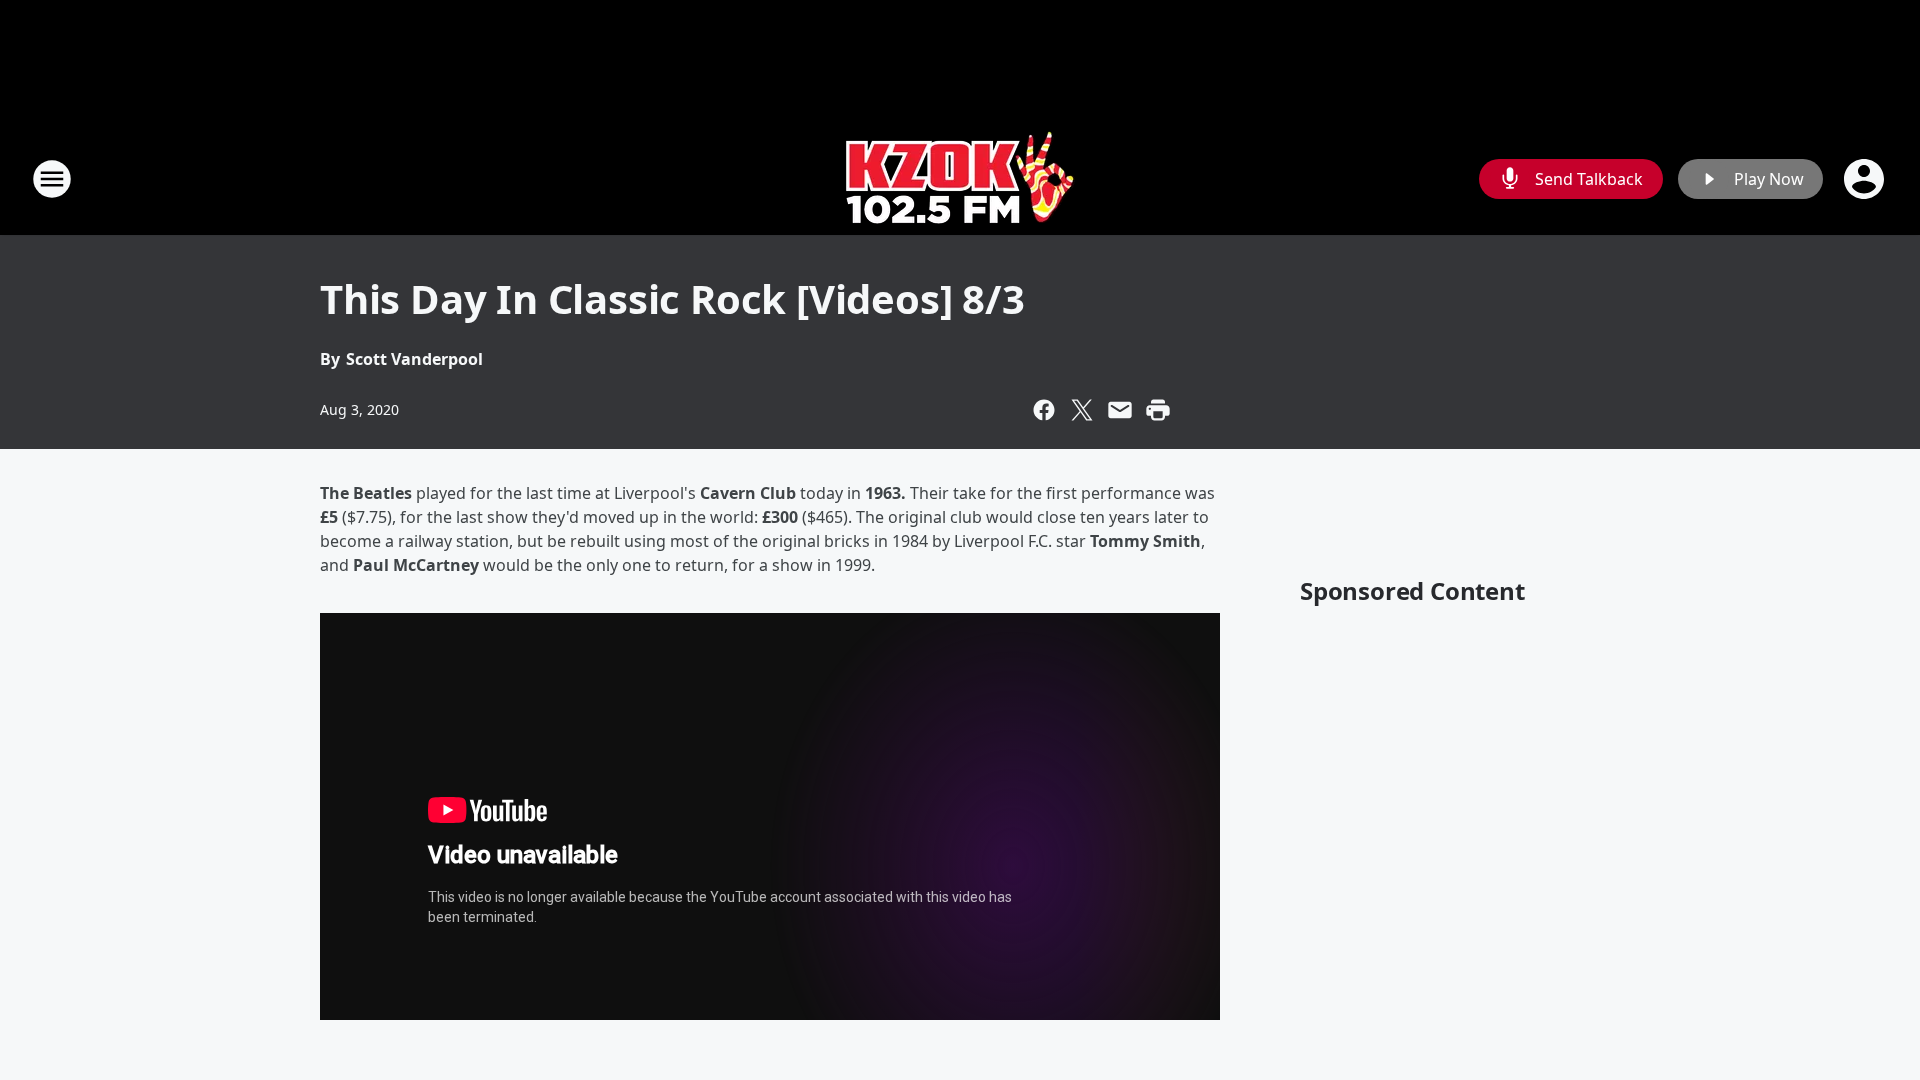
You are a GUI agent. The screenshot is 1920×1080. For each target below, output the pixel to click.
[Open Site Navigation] (52, 179)
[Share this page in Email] (1120, 410)
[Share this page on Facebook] (1044, 410)
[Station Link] (960, 178)
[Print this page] (1158, 410)
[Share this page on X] (1082, 410)
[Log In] (1866, 179)
